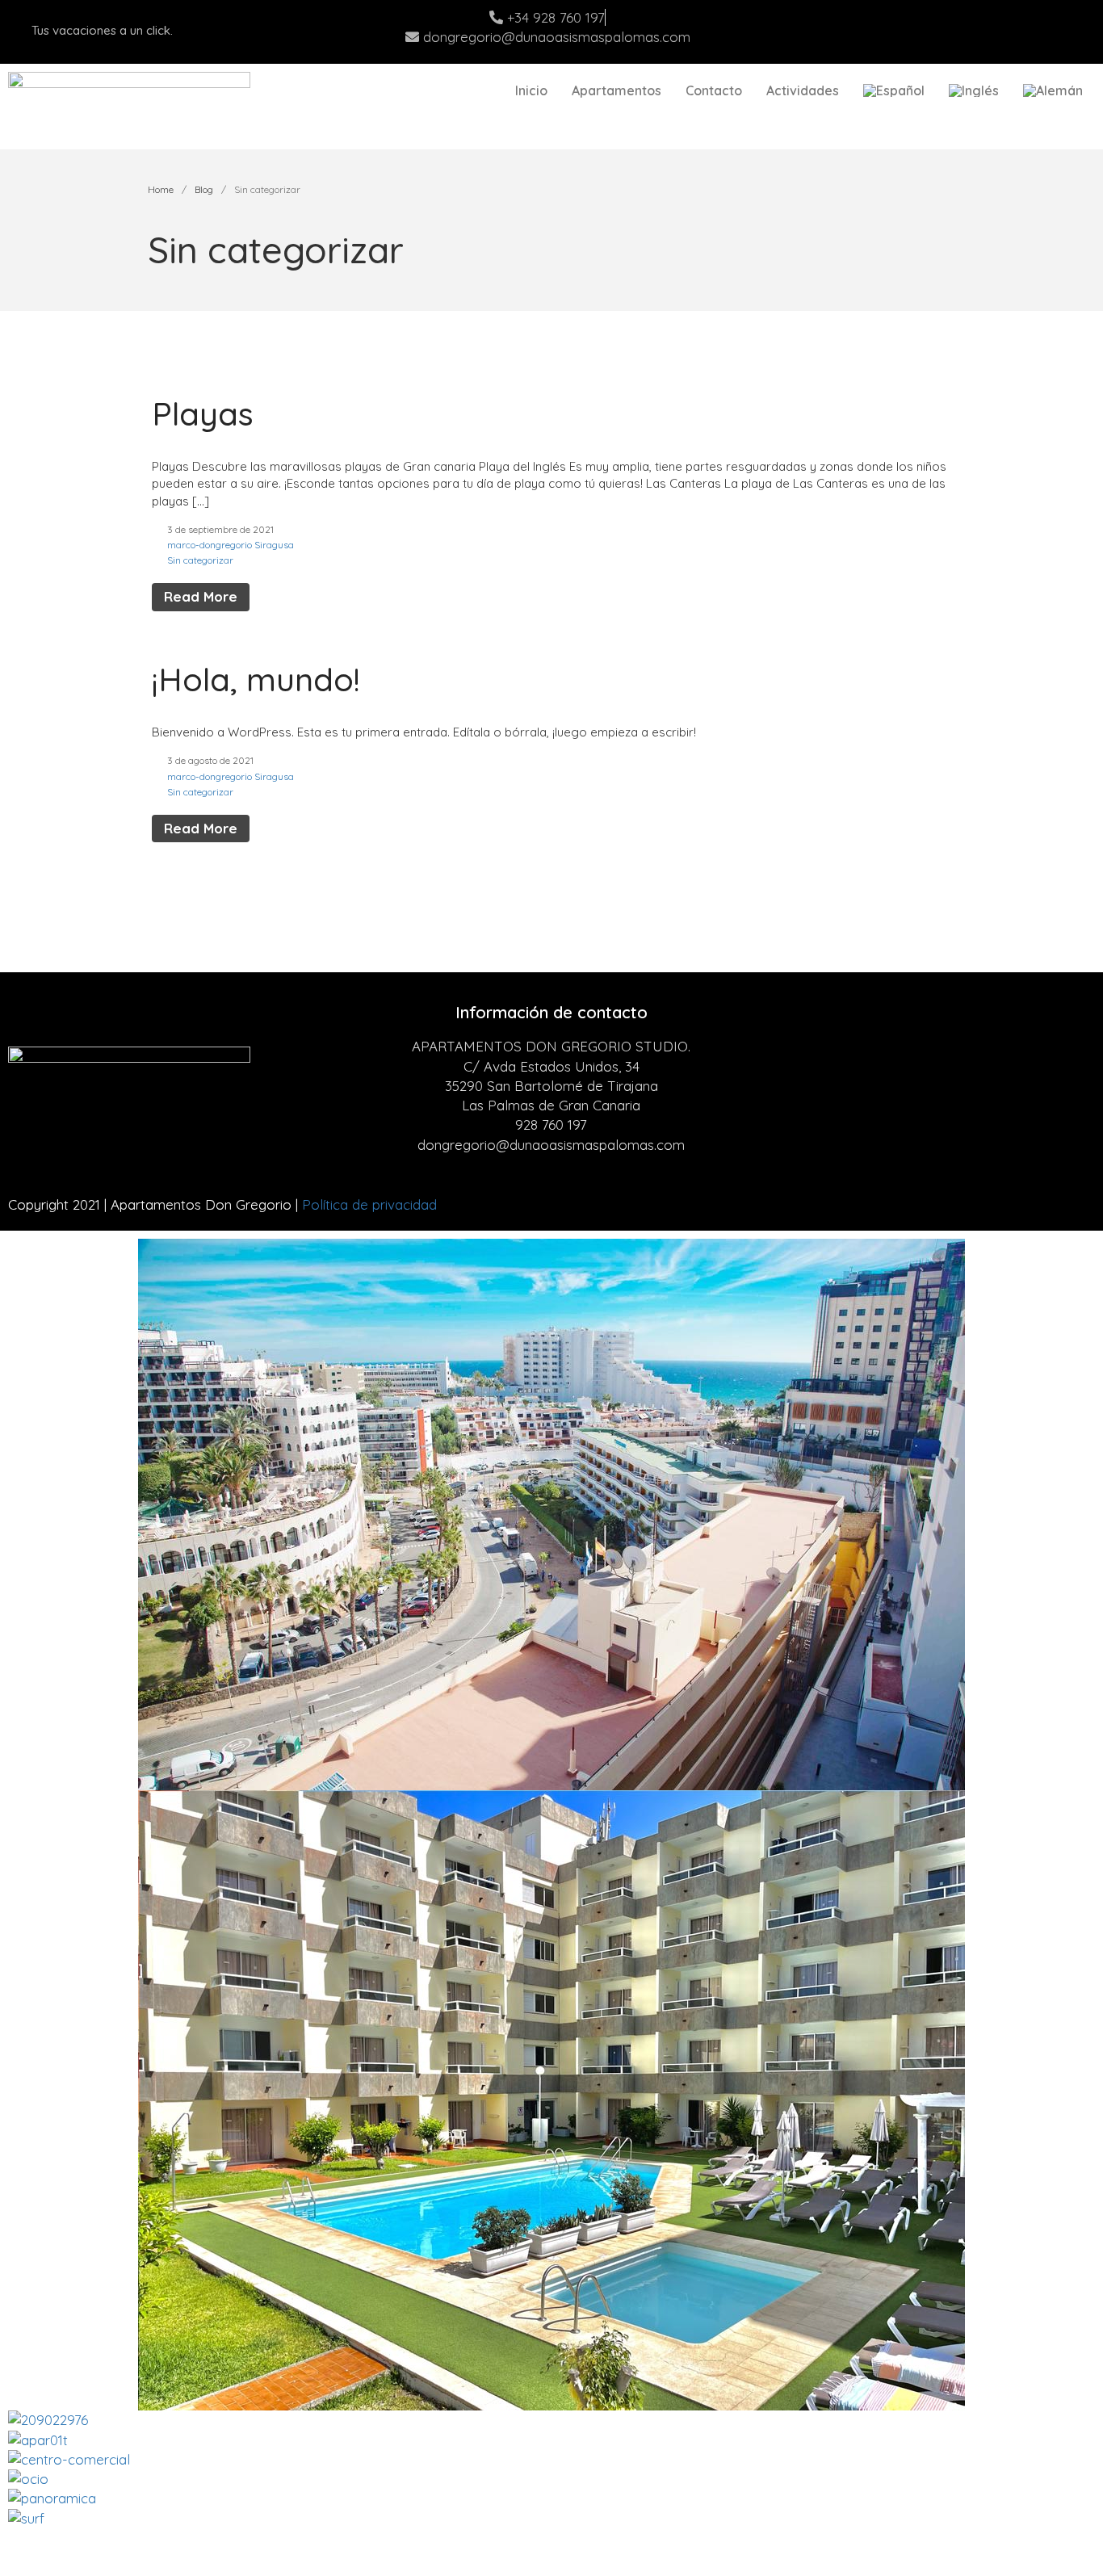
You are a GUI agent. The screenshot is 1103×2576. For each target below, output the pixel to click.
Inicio (531, 90)
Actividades (803, 90)
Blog (204, 189)
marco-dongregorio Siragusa (231, 545)
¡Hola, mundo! (256, 679)
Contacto (714, 90)
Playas (203, 413)
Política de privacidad (369, 1204)
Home (161, 189)
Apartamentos (617, 90)
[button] (551, 2538)
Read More (201, 596)
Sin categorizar (200, 560)
